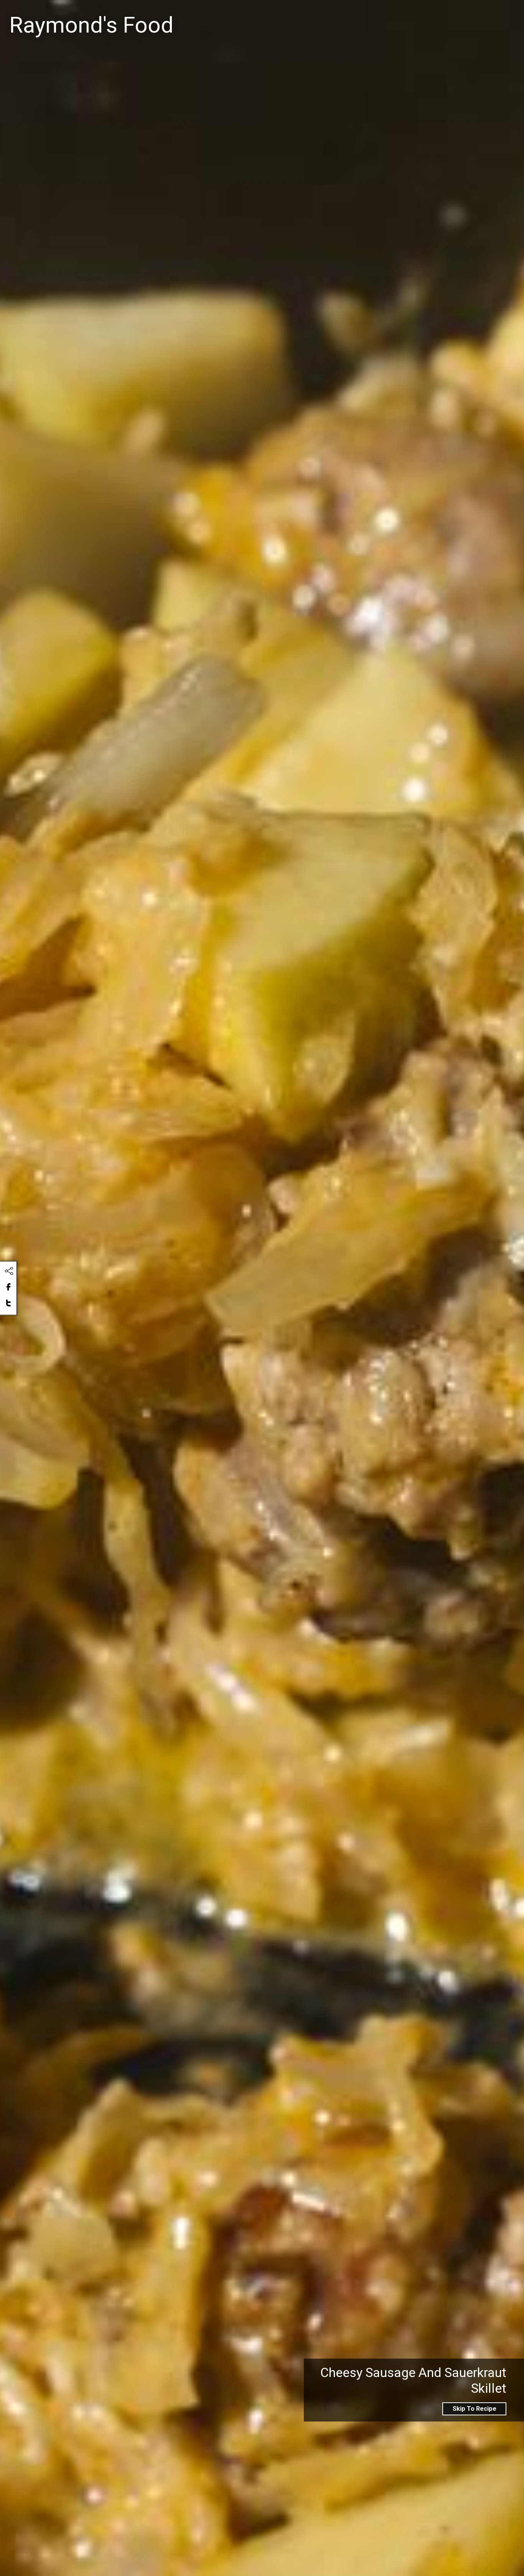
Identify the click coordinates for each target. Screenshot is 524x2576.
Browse (468, 16)
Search (327, 16)
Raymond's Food (91, 25)
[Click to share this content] (9, 1271)
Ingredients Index (409, 16)
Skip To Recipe (475, 2409)
